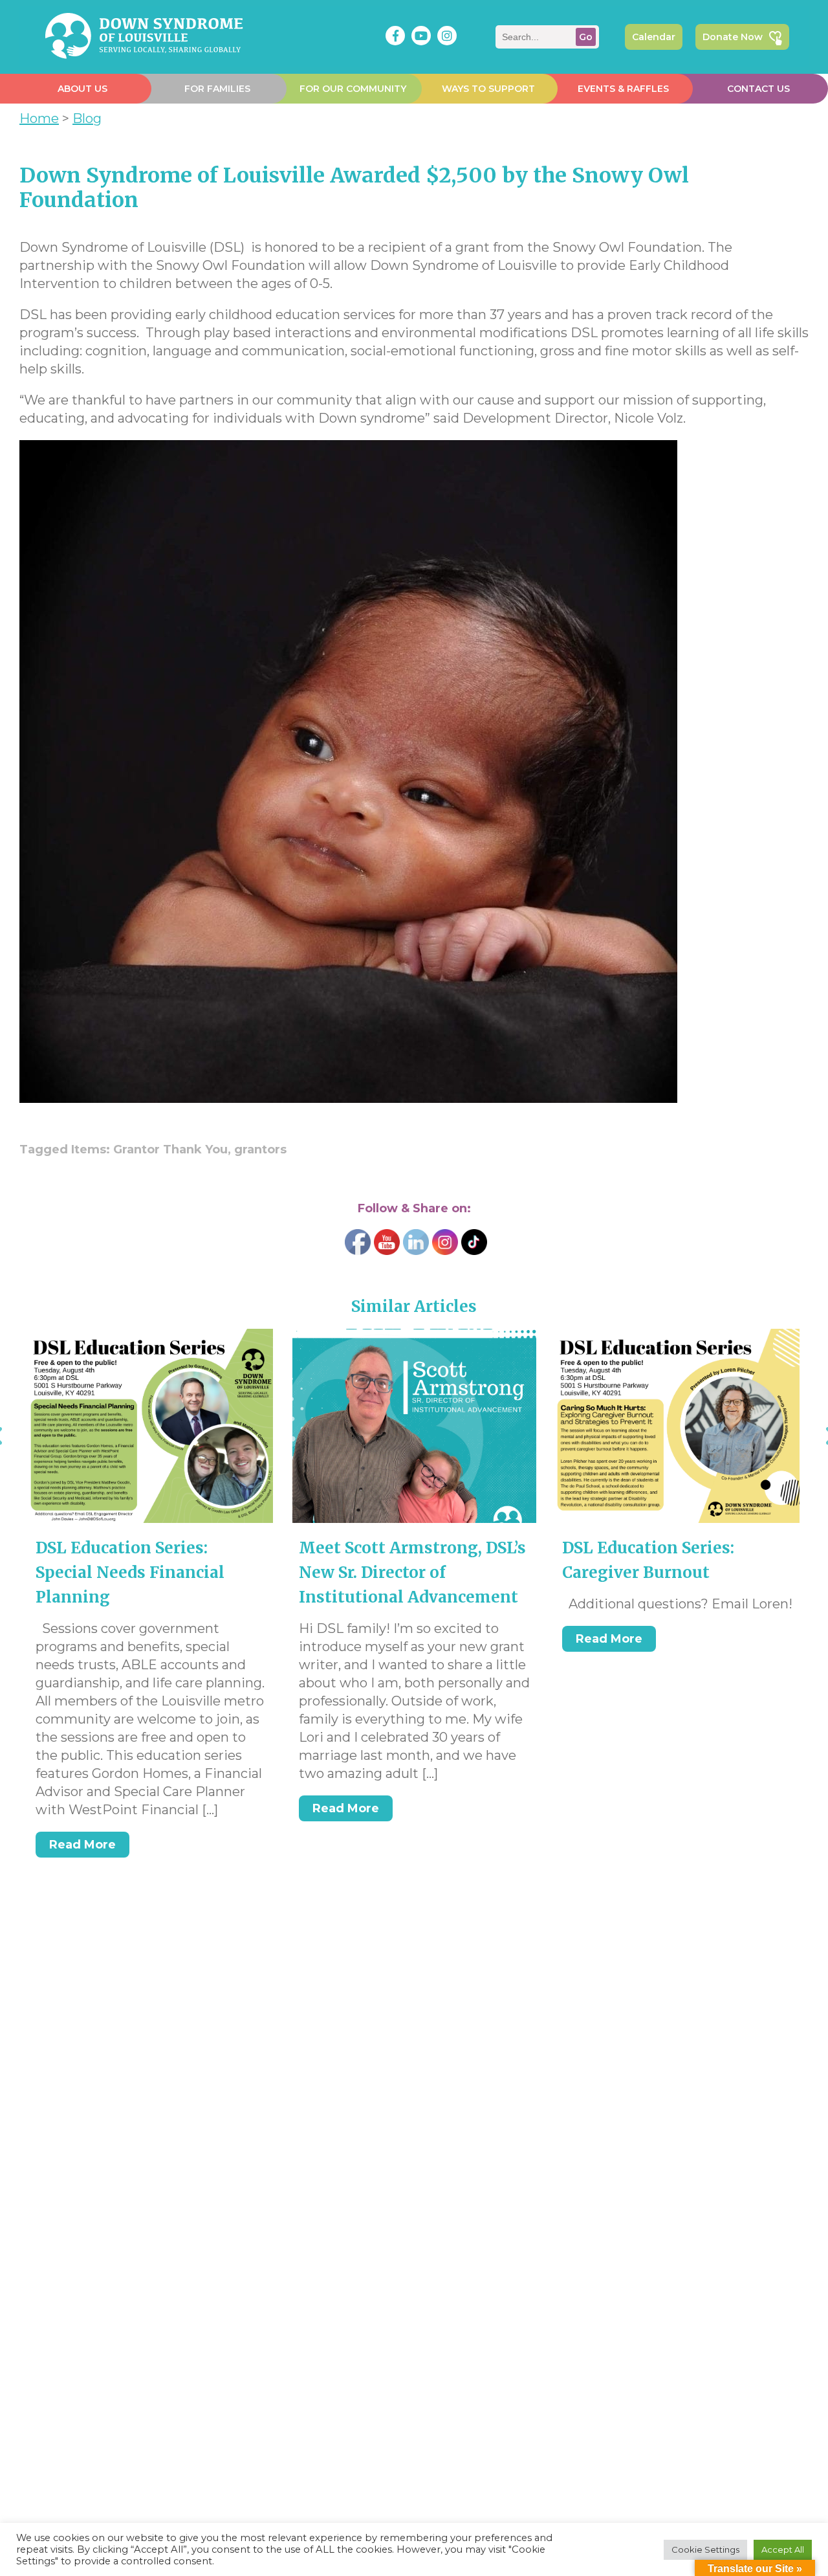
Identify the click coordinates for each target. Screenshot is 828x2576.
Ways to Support (488, 89)
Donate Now (733, 37)
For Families (217, 89)
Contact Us (758, 89)
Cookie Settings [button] (705, 2549)
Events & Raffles (623, 89)
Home (39, 118)
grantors (260, 1149)
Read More (82, 1845)
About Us (82, 89)
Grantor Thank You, (174, 1149)
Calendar (654, 37)
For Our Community (353, 89)
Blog (87, 118)
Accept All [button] (783, 2549)
